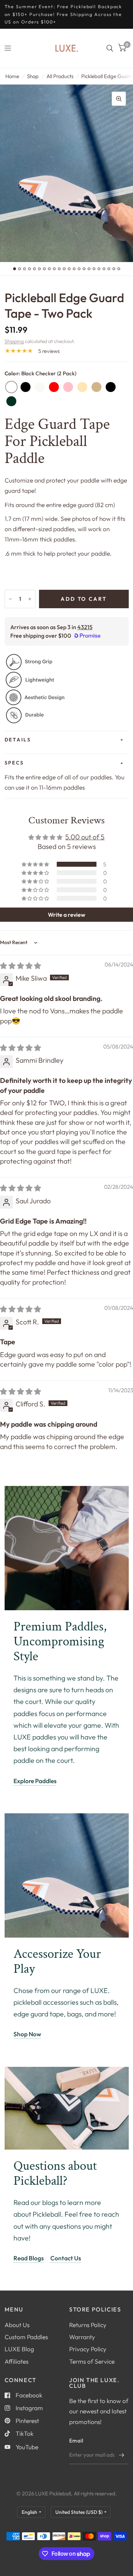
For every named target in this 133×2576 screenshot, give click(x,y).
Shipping (14, 341)
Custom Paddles (26, 2337)
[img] (21, 966)
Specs (14, 763)
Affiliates (16, 2361)
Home (12, 76)
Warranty (82, 2337)
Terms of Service (92, 2361)
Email (76, 2441)
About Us (17, 2325)
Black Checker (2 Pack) (11, 387)
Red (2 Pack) (54, 387)
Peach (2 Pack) (82, 387)
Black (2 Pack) (26, 387)
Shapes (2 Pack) (96, 387)
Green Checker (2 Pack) (11, 401)
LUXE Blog (19, 2349)
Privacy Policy (88, 2349)
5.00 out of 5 (85, 837)
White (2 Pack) (40, 387)
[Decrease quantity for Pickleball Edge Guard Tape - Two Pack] (10, 599)
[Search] (110, 48)
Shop (33, 76)
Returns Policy (88, 2325)
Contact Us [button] (66, 2258)
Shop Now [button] (27, 2034)
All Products (60, 76)
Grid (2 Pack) (111, 387)
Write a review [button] (66, 915)
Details (18, 740)
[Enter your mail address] (122, 2455)
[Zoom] (119, 99)
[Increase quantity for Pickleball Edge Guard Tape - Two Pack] (30, 599)
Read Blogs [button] (29, 2258)
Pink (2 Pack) (68, 387)
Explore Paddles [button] (35, 1781)
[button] (36, 864)
